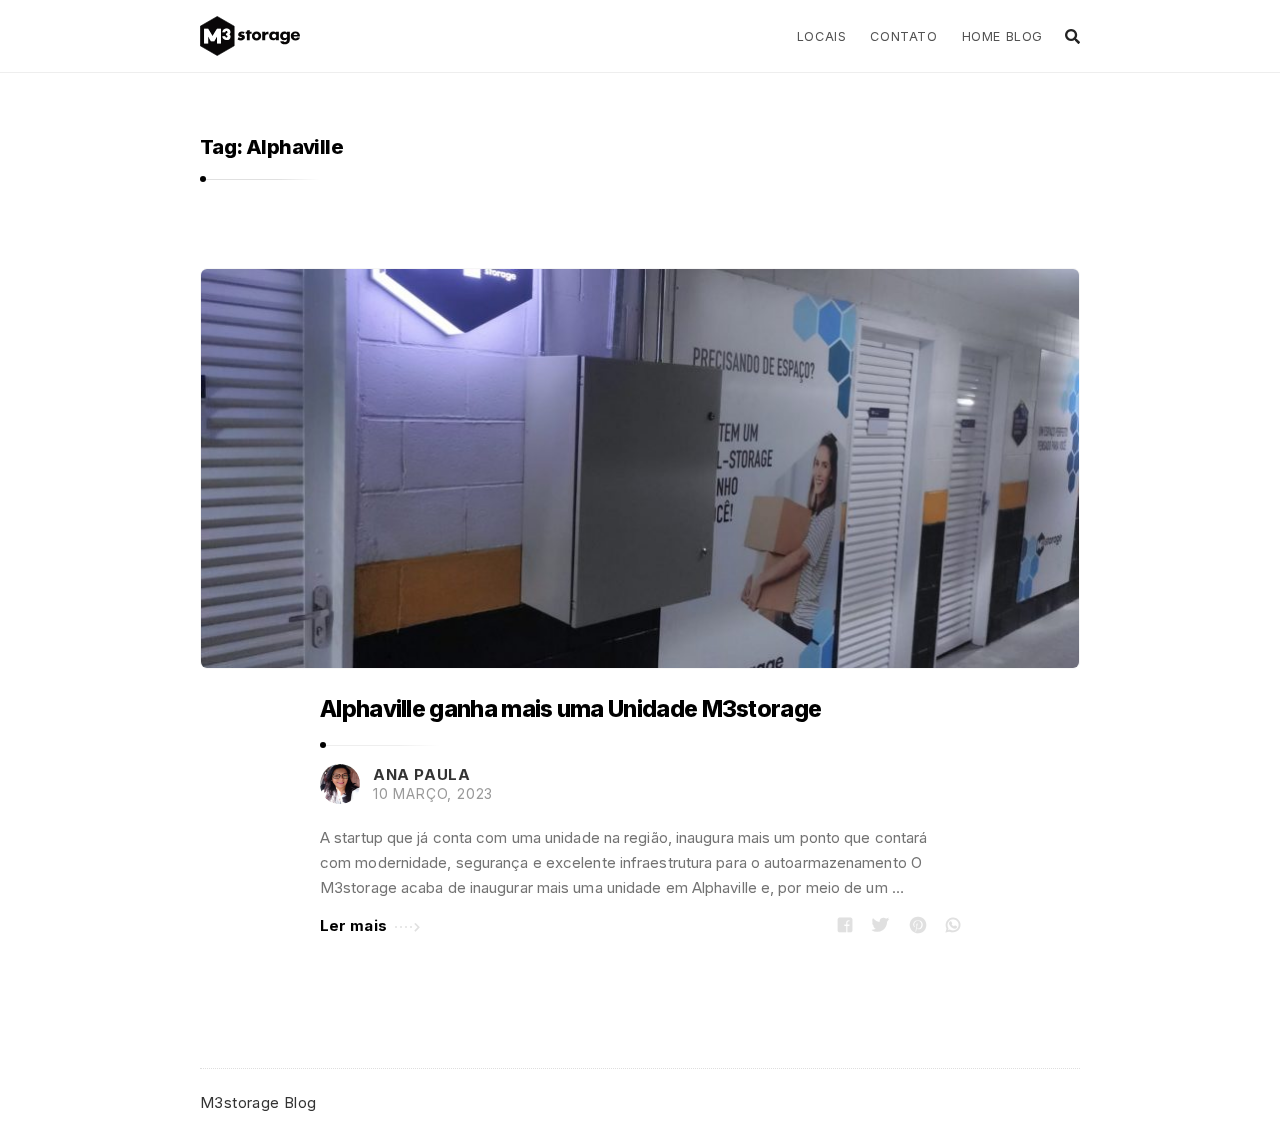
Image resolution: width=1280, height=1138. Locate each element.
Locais (822, 36)
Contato (903, 36)
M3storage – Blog (257, 36)
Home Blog (1002, 36)
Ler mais (353, 925)
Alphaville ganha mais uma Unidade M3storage (570, 709)
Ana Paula (421, 774)
